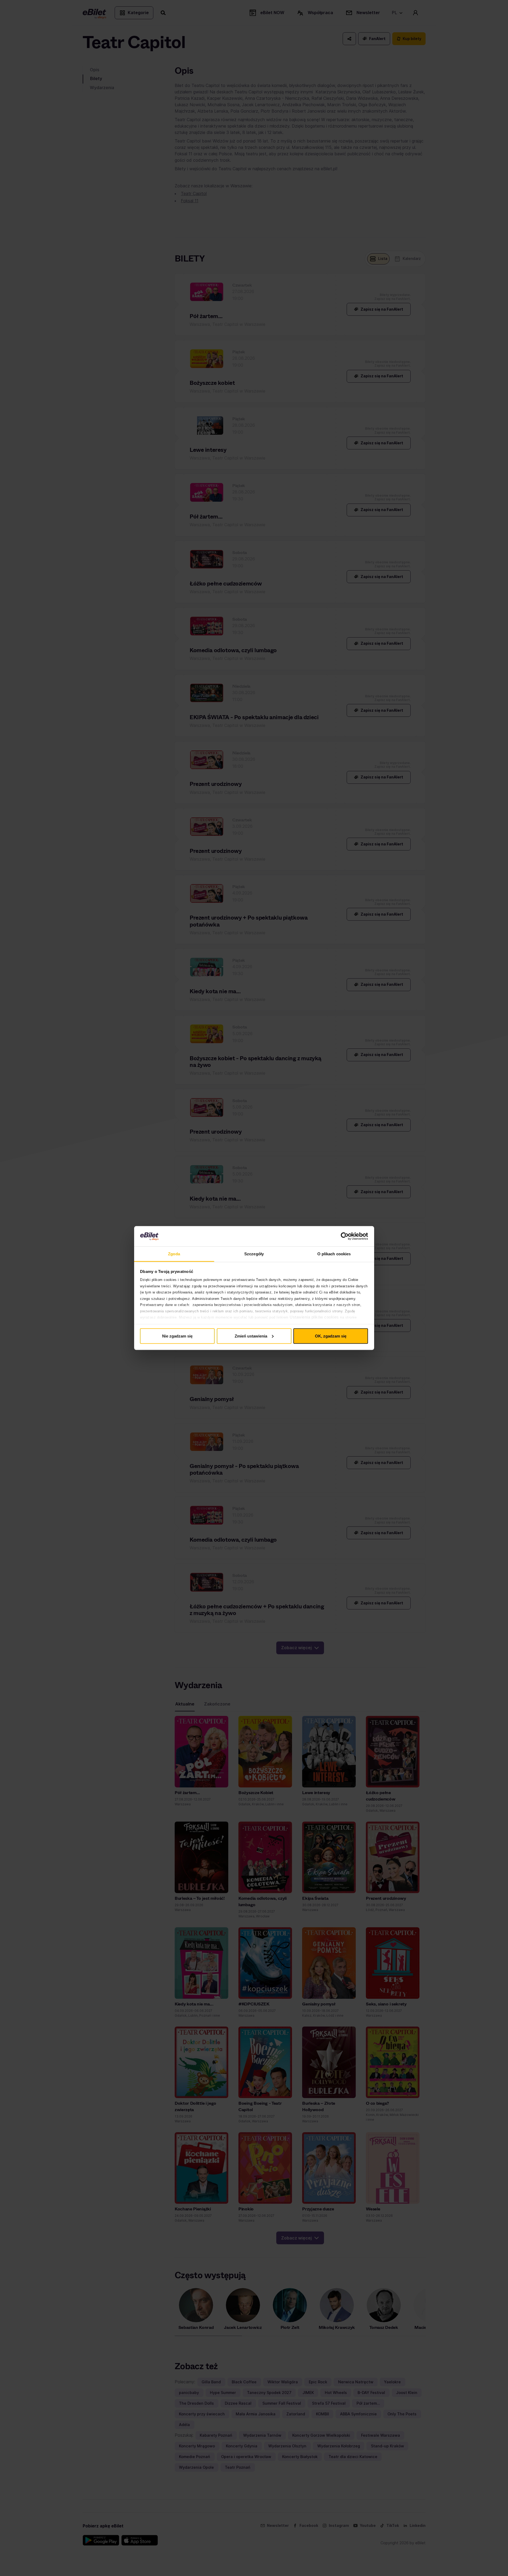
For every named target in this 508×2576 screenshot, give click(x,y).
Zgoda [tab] (174, 1254)
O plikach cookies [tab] (334, 1254)
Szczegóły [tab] (254, 1254)
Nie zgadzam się (177, 1336)
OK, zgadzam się (331, 1336)
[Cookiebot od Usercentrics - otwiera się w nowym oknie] (345, 1236)
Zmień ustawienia (251, 1336)
